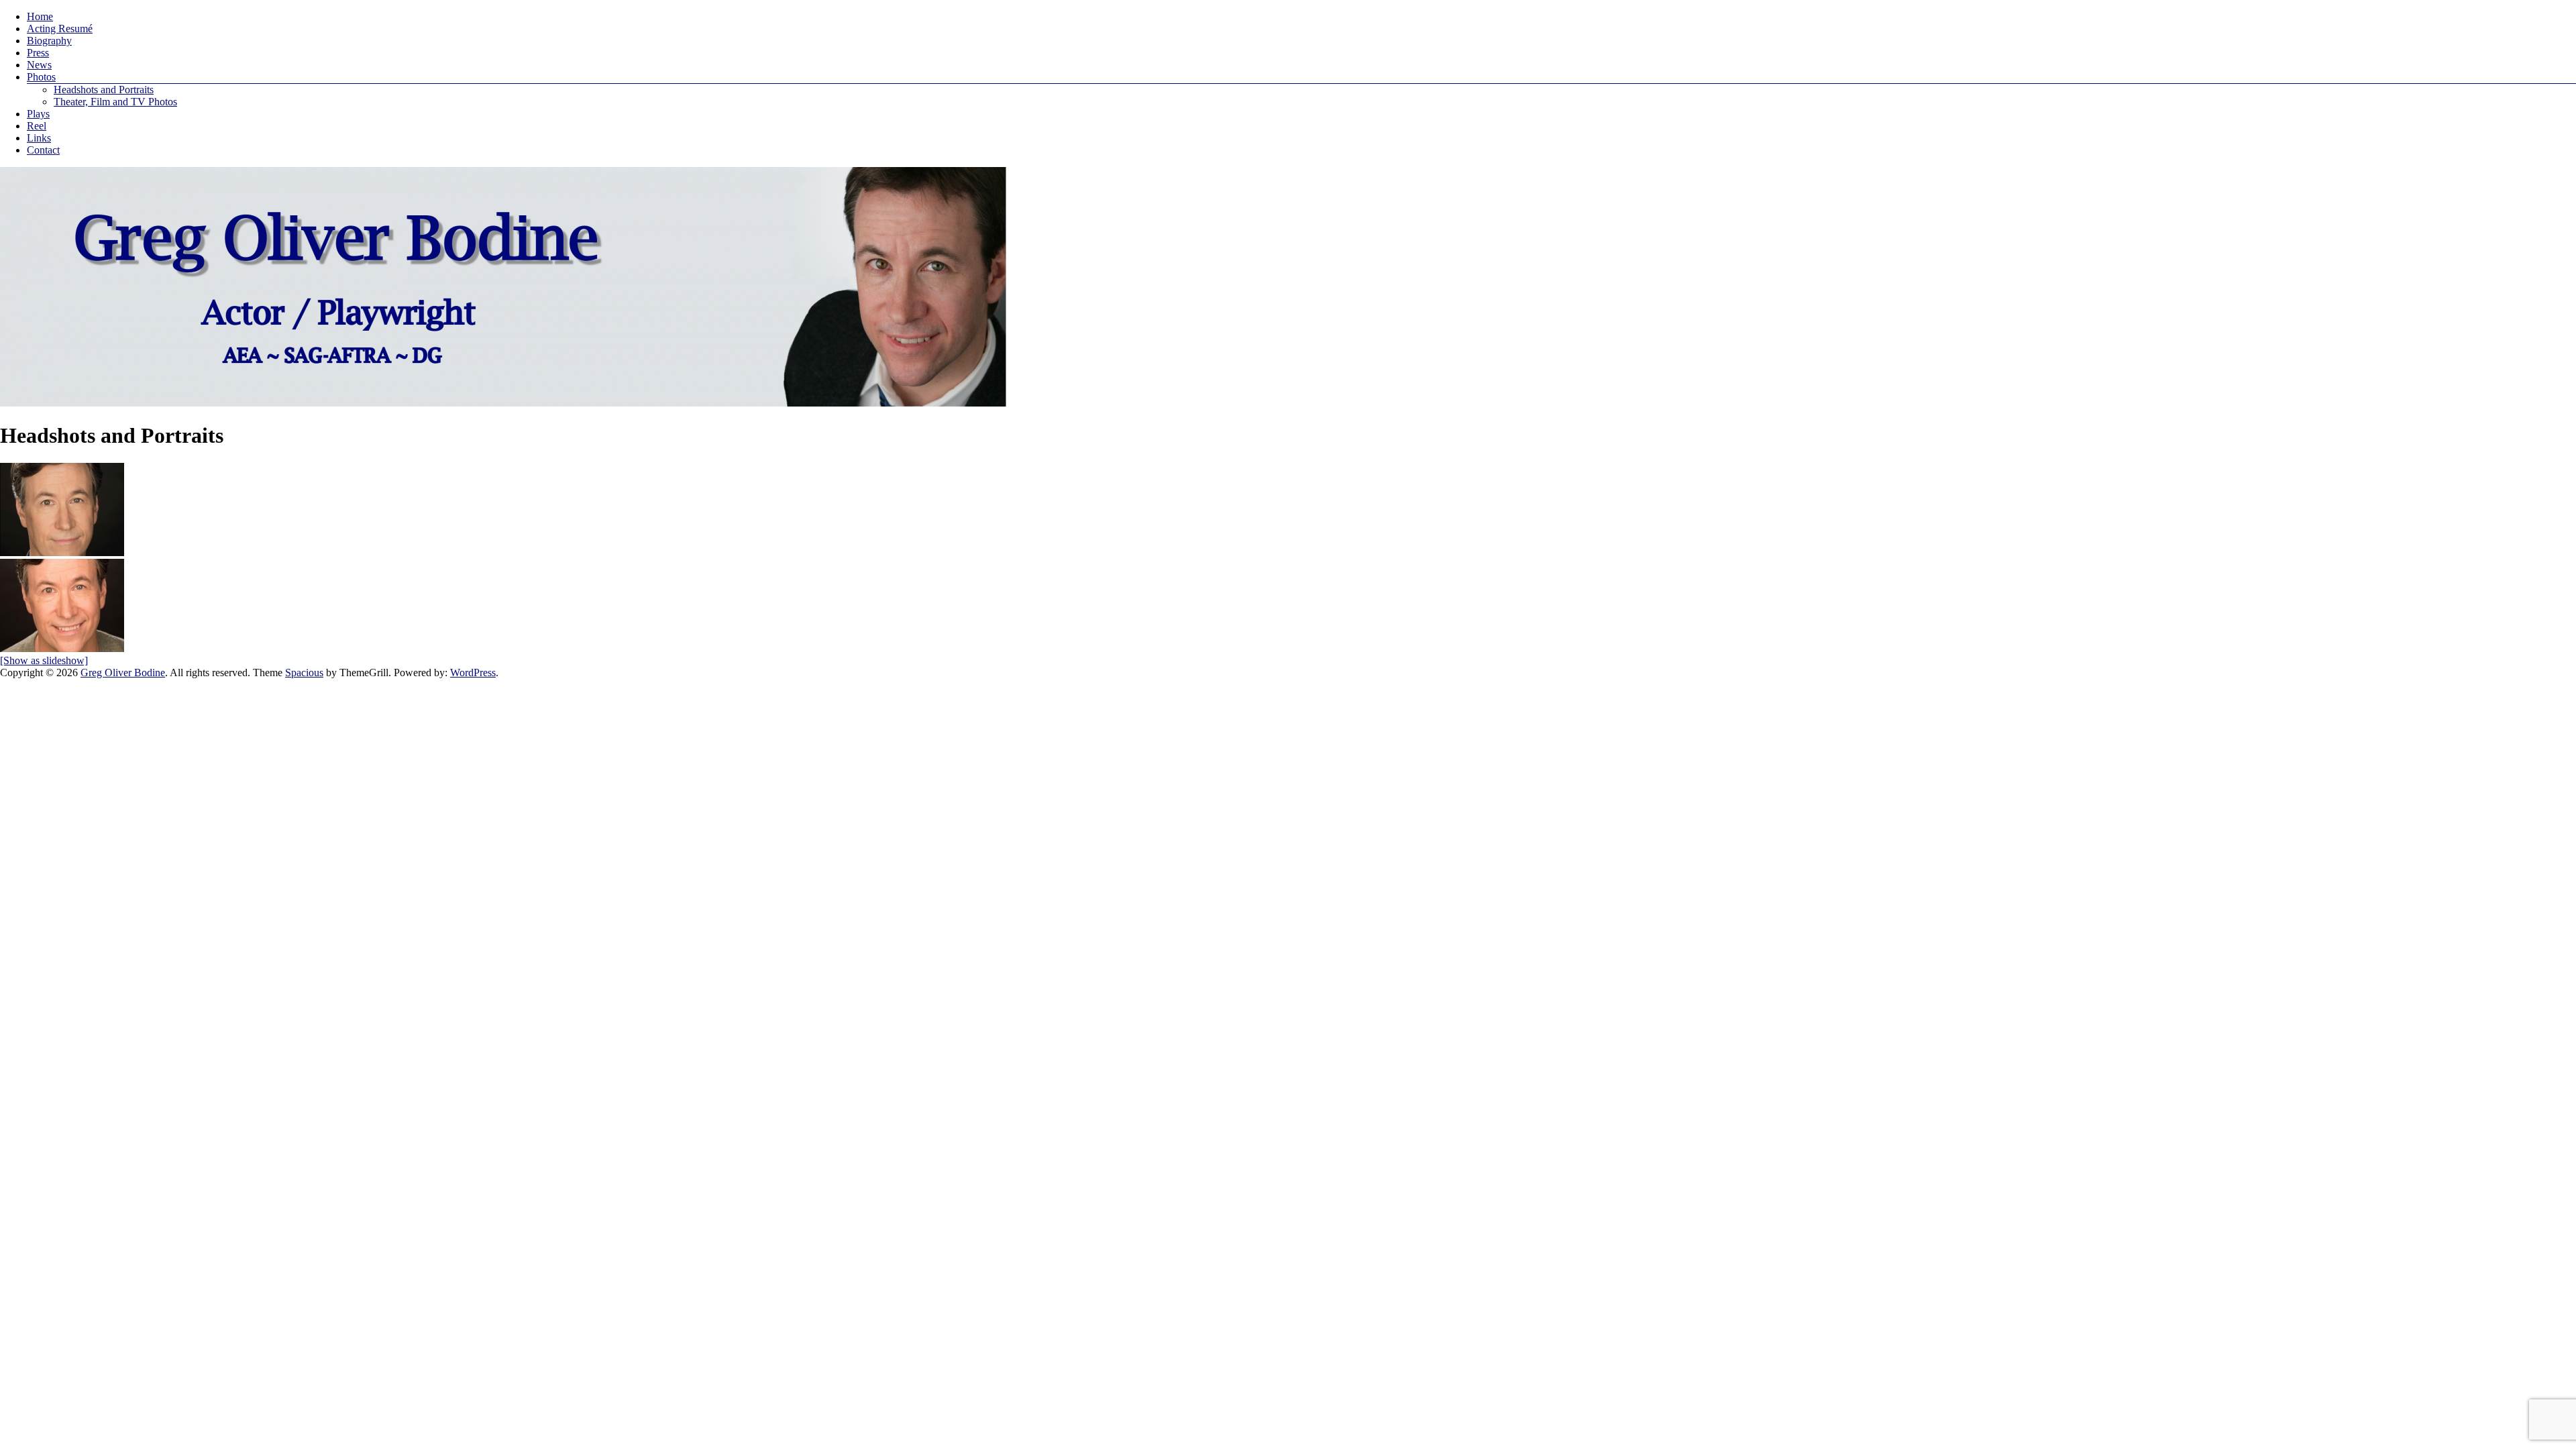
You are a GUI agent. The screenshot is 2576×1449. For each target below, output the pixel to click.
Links (39, 138)
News (39, 65)
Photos (41, 77)
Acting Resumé (60, 29)
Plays (38, 114)
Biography (49, 41)
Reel (37, 126)
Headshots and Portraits (104, 90)
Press (38, 53)
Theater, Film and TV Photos (115, 102)
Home (40, 16)
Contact (43, 150)
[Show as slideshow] (44, 660)
